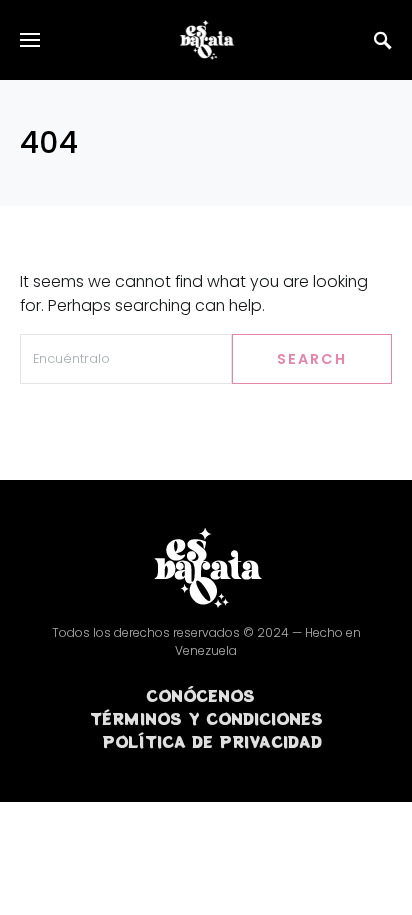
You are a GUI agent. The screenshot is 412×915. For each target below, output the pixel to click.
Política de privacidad (212, 741)
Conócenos (200, 695)
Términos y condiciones (206, 718)
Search (311, 359)
